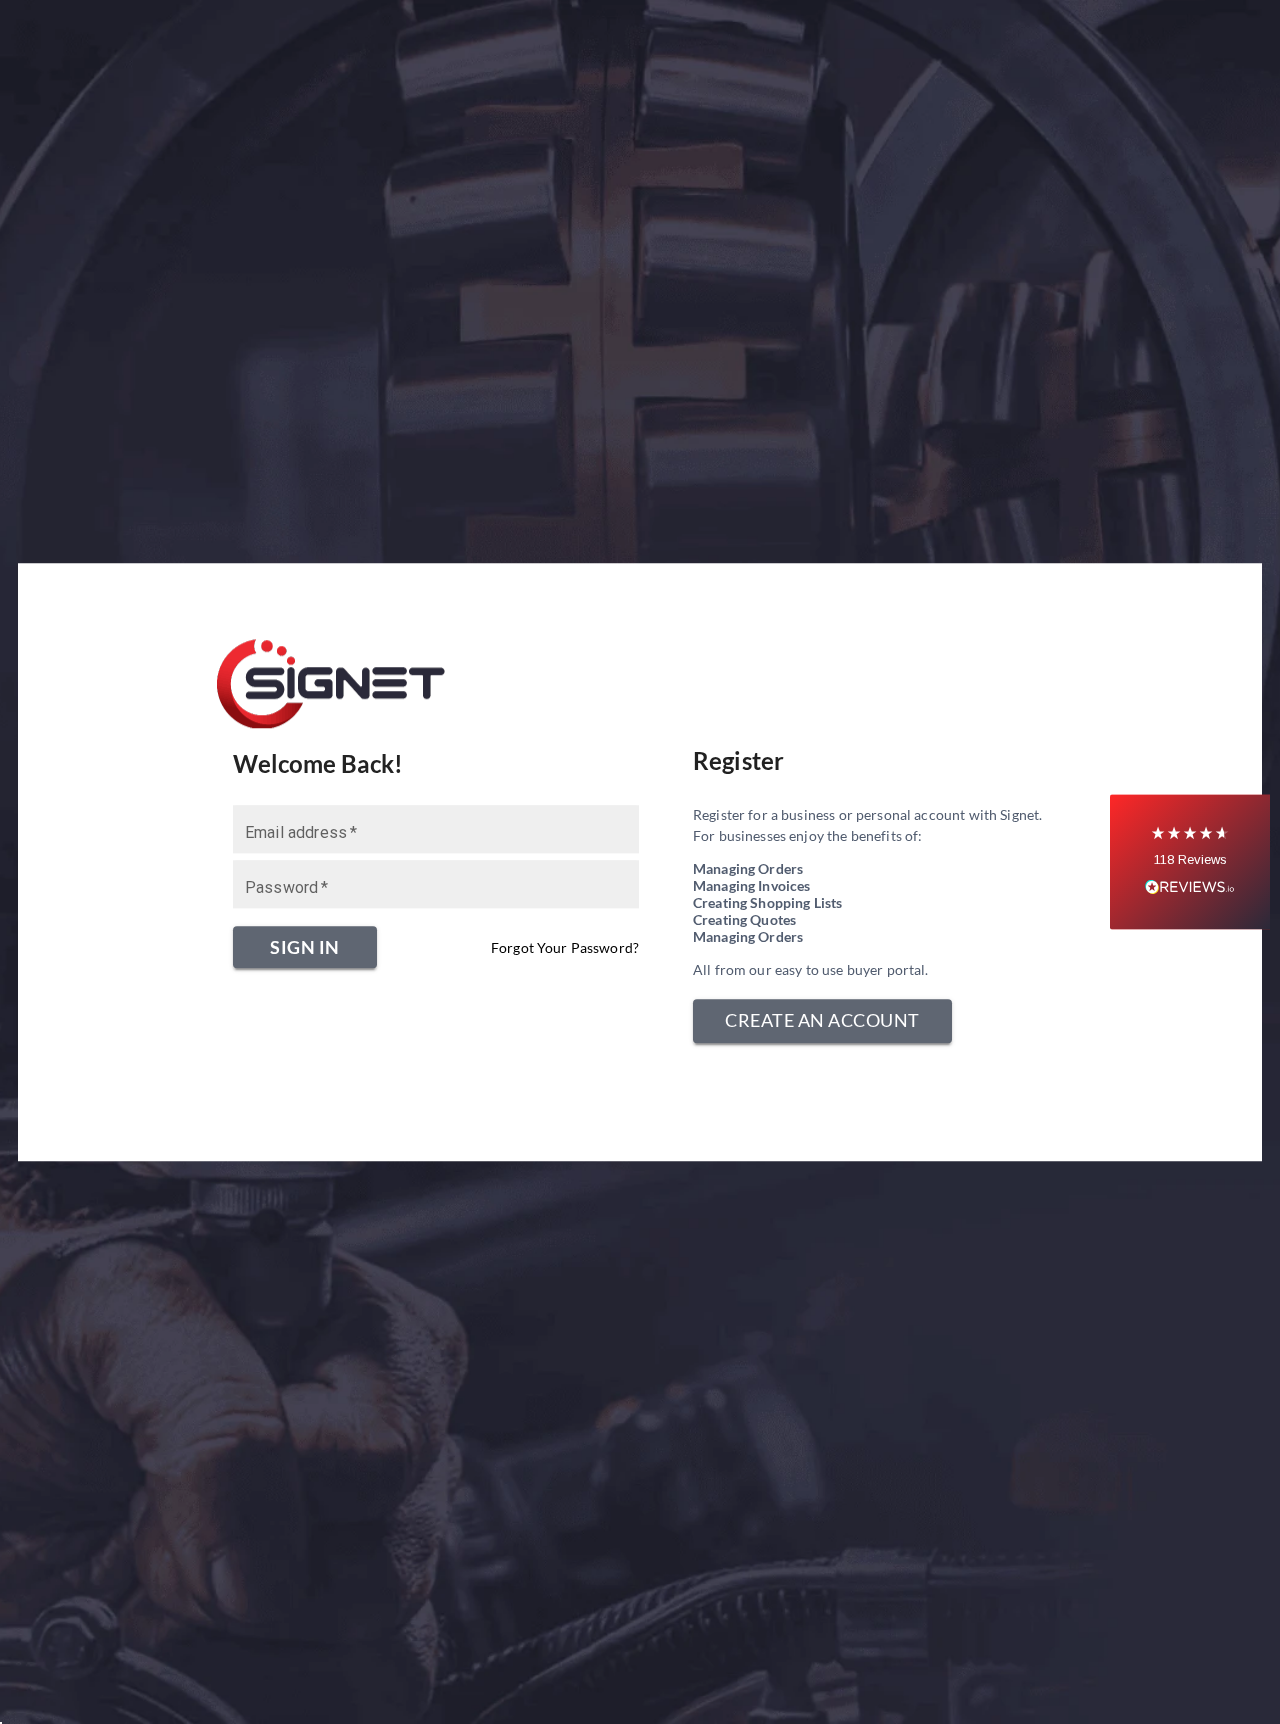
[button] (1190, 862)
